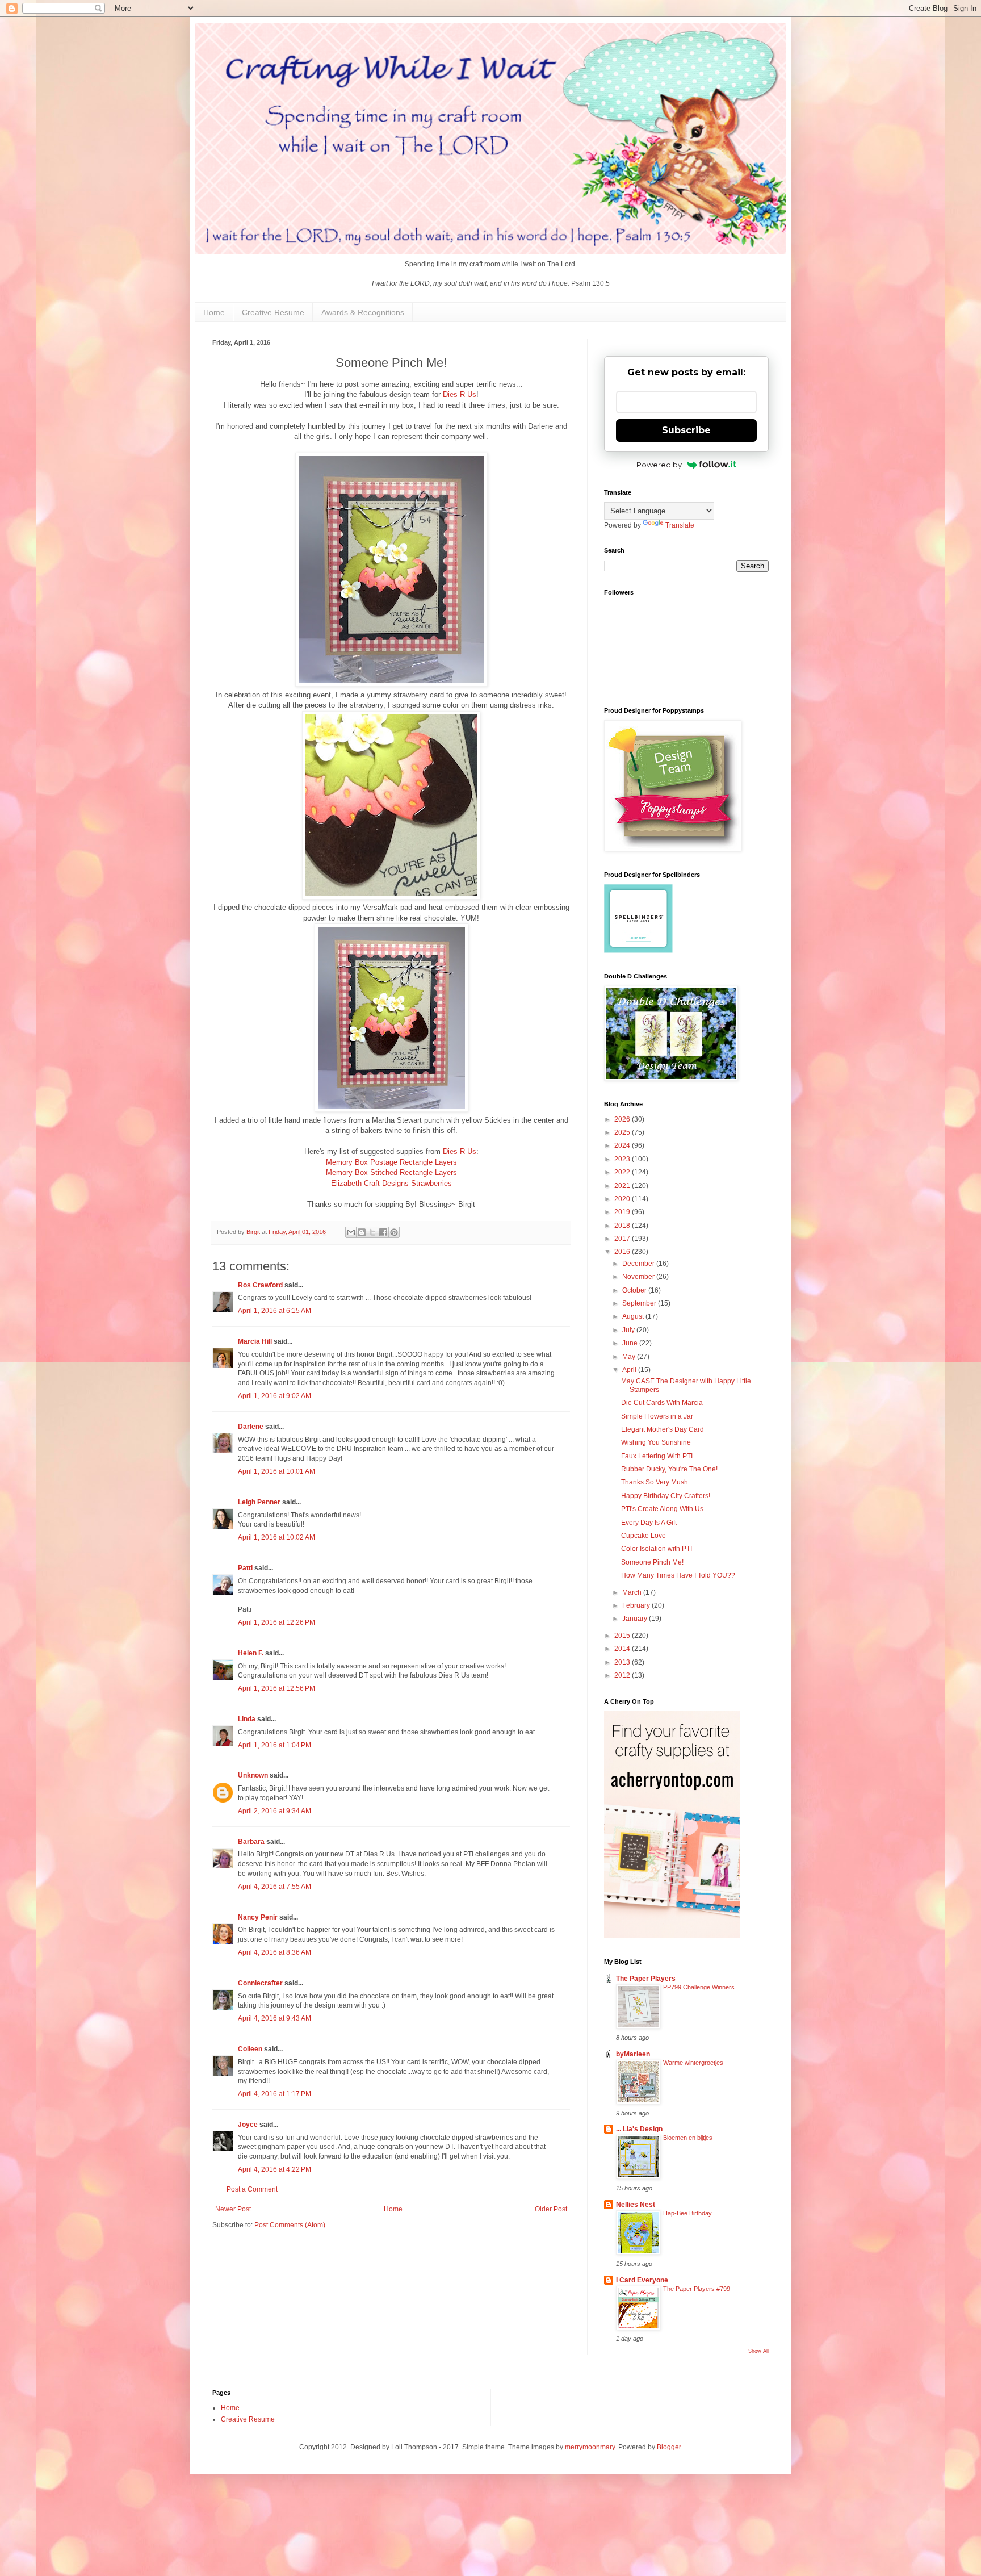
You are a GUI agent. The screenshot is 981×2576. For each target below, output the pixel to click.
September (640, 1303)
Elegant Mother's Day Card (663, 1429)
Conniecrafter (260, 1983)
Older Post (551, 2209)
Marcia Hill (255, 1341)
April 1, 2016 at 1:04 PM (274, 1745)
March (633, 1592)
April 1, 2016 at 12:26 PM (276, 1622)
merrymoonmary (590, 2447)
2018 (623, 1226)
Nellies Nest (636, 2205)
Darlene (251, 1427)
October (635, 1290)
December (639, 1264)
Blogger (669, 2447)
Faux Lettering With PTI (657, 1456)
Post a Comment (252, 2189)
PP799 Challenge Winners (699, 1987)
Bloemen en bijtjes (688, 2138)
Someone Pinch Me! (652, 1562)
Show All (758, 2351)
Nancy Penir (259, 1917)
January (636, 1619)
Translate (680, 525)
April (630, 1370)
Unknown (253, 1775)
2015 (623, 1636)
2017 (623, 1239)
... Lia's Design (639, 2129)
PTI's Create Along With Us (662, 1509)
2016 (623, 1252)
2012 (623, 1675)
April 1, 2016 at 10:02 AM (276, 1537)
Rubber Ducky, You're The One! (669, 1469)
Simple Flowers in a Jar (657, 1416)
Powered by (659, 465)
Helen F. (251, 1653)
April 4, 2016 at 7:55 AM (274, 1887)
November (639, 1277)
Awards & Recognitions (363, 312)
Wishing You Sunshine (656, 1442)
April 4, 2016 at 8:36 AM (274, 1952)
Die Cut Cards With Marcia (662, 1403)
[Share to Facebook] (383, 1232)
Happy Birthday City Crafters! (666, 1496)
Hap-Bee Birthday (687, 2213)
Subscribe (686, 430)
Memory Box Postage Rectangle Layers (391, 1162)
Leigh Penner (259, 1502)
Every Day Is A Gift (649, 1523)
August (634, 1316)
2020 (623, 1199)
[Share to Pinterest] (394, 1232)
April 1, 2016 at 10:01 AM (276, 1471)
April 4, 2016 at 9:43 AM (274, 2018)
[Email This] (351, 1232)
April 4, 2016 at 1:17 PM (274, 2094)
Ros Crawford (260, 1285)
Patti (245, 1568)
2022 (623, 1172)
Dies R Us (460, 394)
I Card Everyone (642, 2280)
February (637, 1605)
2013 (623, 1662)
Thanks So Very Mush (655, 1482)
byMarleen (633, 2054)
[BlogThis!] (362, 1232)
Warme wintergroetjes (693, 2063)
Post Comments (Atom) (290, 2225)
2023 (623, 1159)
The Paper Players (646, 1979)
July (629, 1330)
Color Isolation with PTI (657, 1549)
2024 (623, 1145)
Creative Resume (273, 312)
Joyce (248, 2125)
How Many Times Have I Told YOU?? (678, 1575)
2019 (623, 1212)
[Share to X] (372, 1232)
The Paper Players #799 (697, 2289)
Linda (247, 1719)
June (631, 1343)
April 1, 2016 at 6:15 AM (274, 1311)
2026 (623, 1119)
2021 (623, 1186)
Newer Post (233, 2209)
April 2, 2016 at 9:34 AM (274, 1811)
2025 (623, 1132)
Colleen (250, 2049)
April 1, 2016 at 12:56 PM (276, 1688)
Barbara (251, 1842)
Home (214, 312)
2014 (623, 1649)
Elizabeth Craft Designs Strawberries (391, 1183)
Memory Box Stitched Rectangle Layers (391, 1172)
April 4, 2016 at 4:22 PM (274, 2169)
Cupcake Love (643, 1536)
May (630, 1357)
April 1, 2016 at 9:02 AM (274, 1396)
